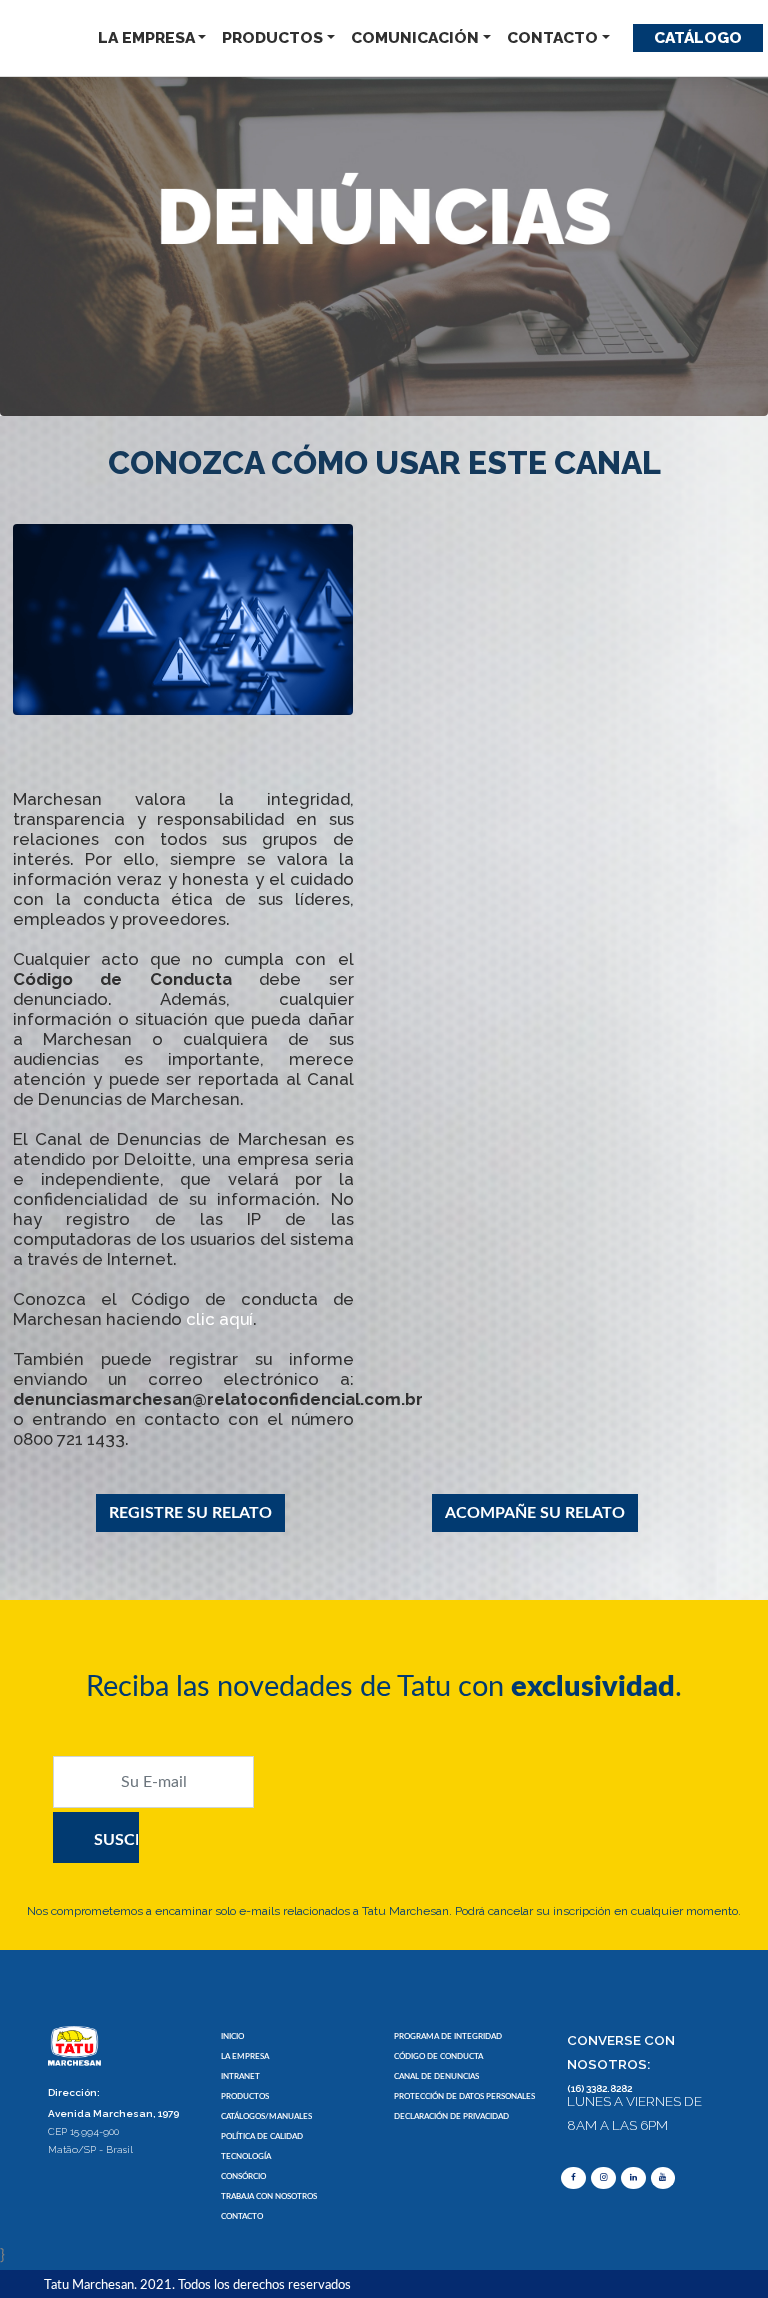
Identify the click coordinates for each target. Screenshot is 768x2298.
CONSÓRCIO (243, 2176)
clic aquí (219, 1319)
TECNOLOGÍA (246, 2156)
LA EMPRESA (146, 37)
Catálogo (698, 37)
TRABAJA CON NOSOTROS (269, 2196)
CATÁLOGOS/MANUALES (266, 2116)
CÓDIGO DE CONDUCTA (438, 2056)
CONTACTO (552, 37)
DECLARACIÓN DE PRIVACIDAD (451, 2116)
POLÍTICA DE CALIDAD (262, 2136)
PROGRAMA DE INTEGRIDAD (448, 2036)
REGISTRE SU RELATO (190, 1513)
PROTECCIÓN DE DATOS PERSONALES (464, 2096)
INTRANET (240, 2076)
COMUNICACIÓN (415, 37)
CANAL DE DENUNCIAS (436, 2076)
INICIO (232, 2036)
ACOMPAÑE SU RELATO (535, 1513)
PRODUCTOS (272, 37)
